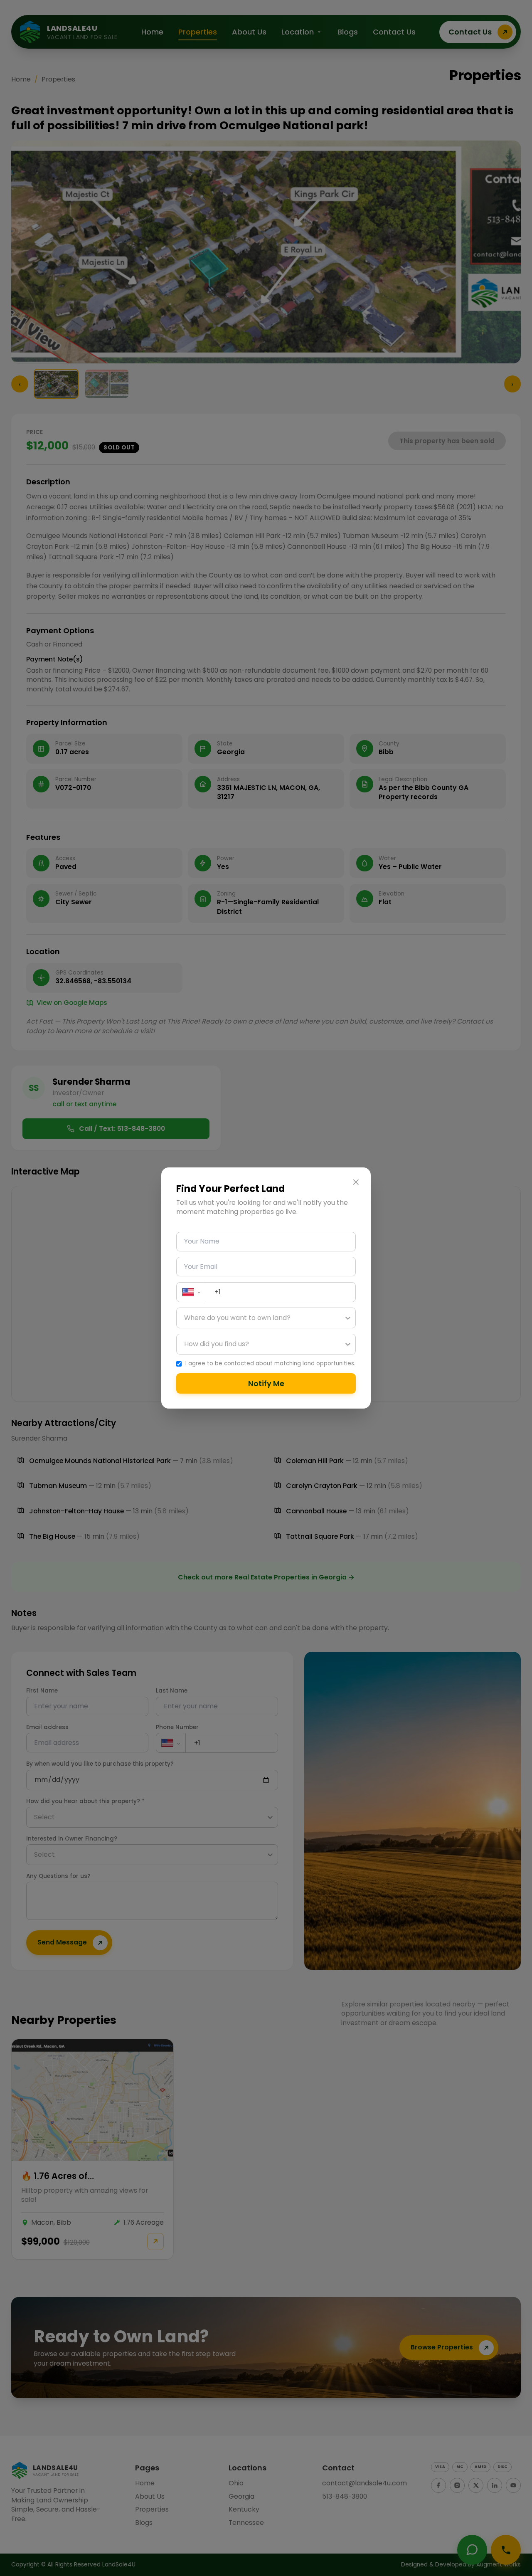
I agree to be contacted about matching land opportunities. (270, 1364)
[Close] (356, 1182)
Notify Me (266, 1383)
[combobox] (185, 1318)
